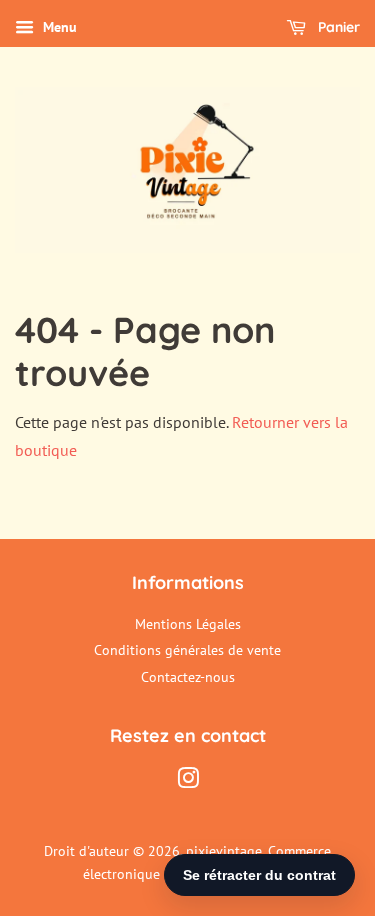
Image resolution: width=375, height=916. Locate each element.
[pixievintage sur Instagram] (188, 782)
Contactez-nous (188, 677)
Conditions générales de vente (187, 650)
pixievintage (224, 851)
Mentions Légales (188, 624)
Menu (58, 27)
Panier (337, 27)
